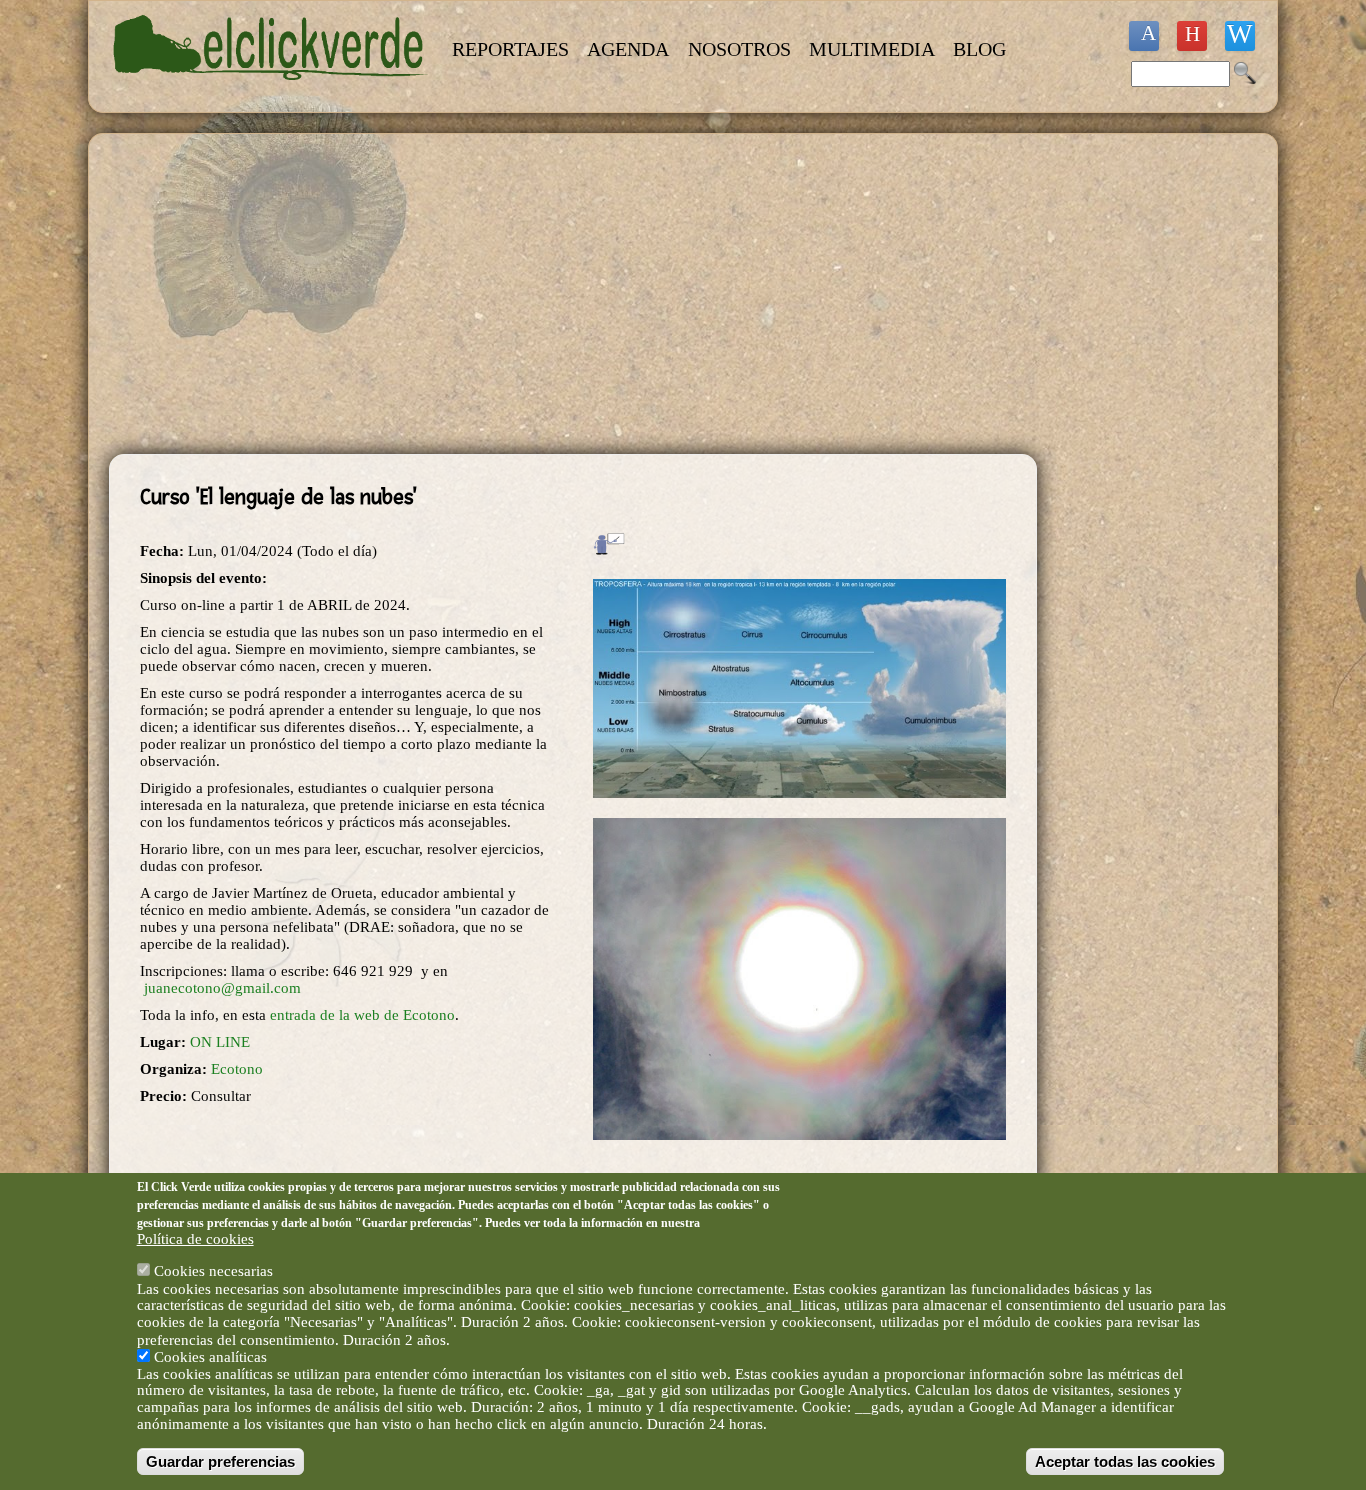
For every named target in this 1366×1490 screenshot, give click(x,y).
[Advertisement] (573, 294)
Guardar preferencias (220, 1461)
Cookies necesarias (213, 1271)
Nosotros (739, 49)
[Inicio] (271, 92)
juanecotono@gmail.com (222, 988)
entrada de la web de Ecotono (362, 1015)
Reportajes (510, 49)
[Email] (1240, 36)
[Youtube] (1192, 36)
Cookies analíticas (210, 1356)
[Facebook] (1144, 36)
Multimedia (872, 49)
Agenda (628, 49)
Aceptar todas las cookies (1125, 1461)
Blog (979, 49)
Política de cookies (195, 1239)
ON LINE (220, 1042)
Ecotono (237, 1069)
